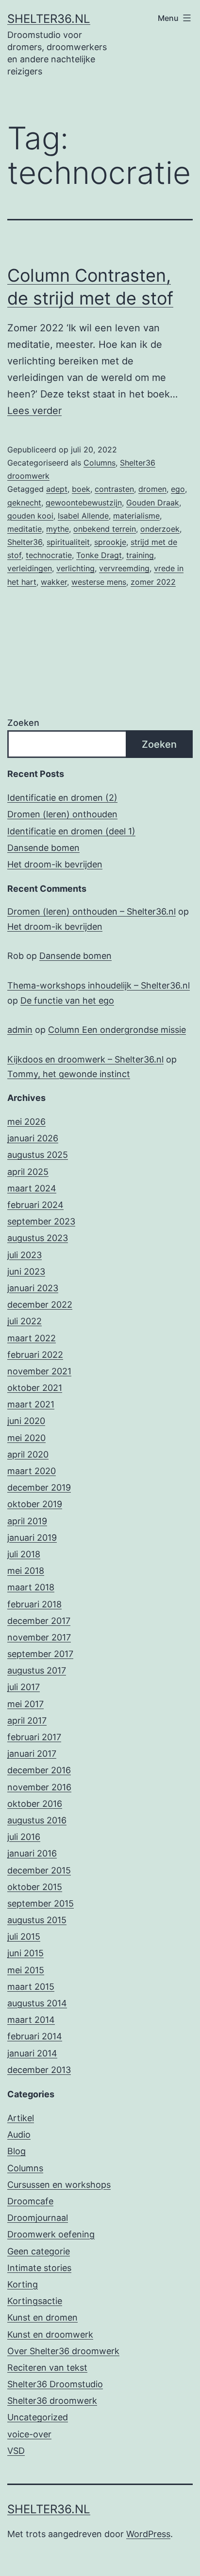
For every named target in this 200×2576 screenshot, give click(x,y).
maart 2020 (32, 1471)
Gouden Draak (153, 503)
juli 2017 (24, 1687)
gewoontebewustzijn (84, 503)
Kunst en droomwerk (50, 2334)
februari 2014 (35, 2036)
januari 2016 (32, 1853)
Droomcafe (30, 2201)
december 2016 (39, 1770)
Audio (19, 2135)
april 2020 (28, 1454)
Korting (23, 2284)
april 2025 (28, 1172)
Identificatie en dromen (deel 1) (71, 831)
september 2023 (41, 1221)
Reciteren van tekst (47, 2368)
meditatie (25, 529)
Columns (100, 463)
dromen (152, 489)
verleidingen (30, 568)
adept (57, 489)
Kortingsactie (35, 2301)
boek (81, 489)
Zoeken (23, 723)
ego (178, 489)
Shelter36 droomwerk (52, 2401)
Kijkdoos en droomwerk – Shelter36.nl (85, 1059)
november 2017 (39, 1637)
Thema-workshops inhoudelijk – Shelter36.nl (99, 985)
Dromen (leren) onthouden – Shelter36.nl (92, 911)
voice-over (29, 2434)
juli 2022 (25, 1321)
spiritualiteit (68, 542)
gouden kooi (30, 516)
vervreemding (124, 568)
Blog (17, 2151)
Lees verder (34, 411)
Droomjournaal (38, 2218)
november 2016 (39, 1787)
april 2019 (27, 1521)
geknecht (24, 503)
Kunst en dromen (42, 2317)
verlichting (75, 568)
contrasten (114, 489)
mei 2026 (26, 1122)
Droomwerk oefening (51, 2234)
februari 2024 (35, 1205)
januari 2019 (32, 1538)
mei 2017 (25, 1704)
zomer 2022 (153, 582)
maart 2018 (31, 1587)
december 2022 (40, 1305)
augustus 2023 (38, 1238)
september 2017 (40, 1654)
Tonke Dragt (99, 555)
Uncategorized (38, 2417)
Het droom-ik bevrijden (55, 864)
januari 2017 (32, 1754)
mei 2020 (26, 1438)
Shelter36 (25, 542)
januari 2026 (33, 1138)
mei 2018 (26, 1571)
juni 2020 (26, 1421)
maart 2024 (32, 1188)
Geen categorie (39, 2251)
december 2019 (39, 1487)
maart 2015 (31, 1987)
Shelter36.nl (49, 19)
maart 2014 (31, 2020)
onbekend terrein (105, 529)
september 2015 (41, 1903)
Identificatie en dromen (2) (62, 798)
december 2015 (39, 1870)
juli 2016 (24, 1837)
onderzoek (160, 529)
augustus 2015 (37, 1920)
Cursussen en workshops (59, 2185)
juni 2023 (26, 1271)
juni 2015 (25, 1953)
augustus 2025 (38, 1155)
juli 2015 (24, 1937)
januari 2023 (33, 1288)
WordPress (148, 2534)
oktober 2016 (35, 1804)
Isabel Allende (83, 516)
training (140, 555)
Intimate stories (39, 2268)
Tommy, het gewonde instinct (69, 1074)
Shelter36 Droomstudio (55, 2384)
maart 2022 (32, 1338)
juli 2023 (25, 1255)
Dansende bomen (43, 848)
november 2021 (39, 1371)
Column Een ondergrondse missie (117, 1030)
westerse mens (99, 582)
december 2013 (39, 2070)
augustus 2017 (37, 1670)
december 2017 (39, 1621)
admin (20, 1030)
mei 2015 (26, 1970)
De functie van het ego (67, 1000)
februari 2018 (34, 1604)
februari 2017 (34, 1737)
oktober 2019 (35, 1504)
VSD (16, 2451)
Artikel (21, 2118)
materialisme (136, 516)
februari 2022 (35, 1355)
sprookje (110, 542)
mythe (58, 529)
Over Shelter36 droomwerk (63, 2351)
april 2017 (27, 1720)
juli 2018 (24, 1554)
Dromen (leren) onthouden (62, 814)
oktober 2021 (35, 1388)
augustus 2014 (37, 2003)
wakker (54, 582)
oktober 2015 (35, 1887)
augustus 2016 (37, 1820)
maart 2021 (31, 1404)
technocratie (49, 555)
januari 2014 (32, 2053)
